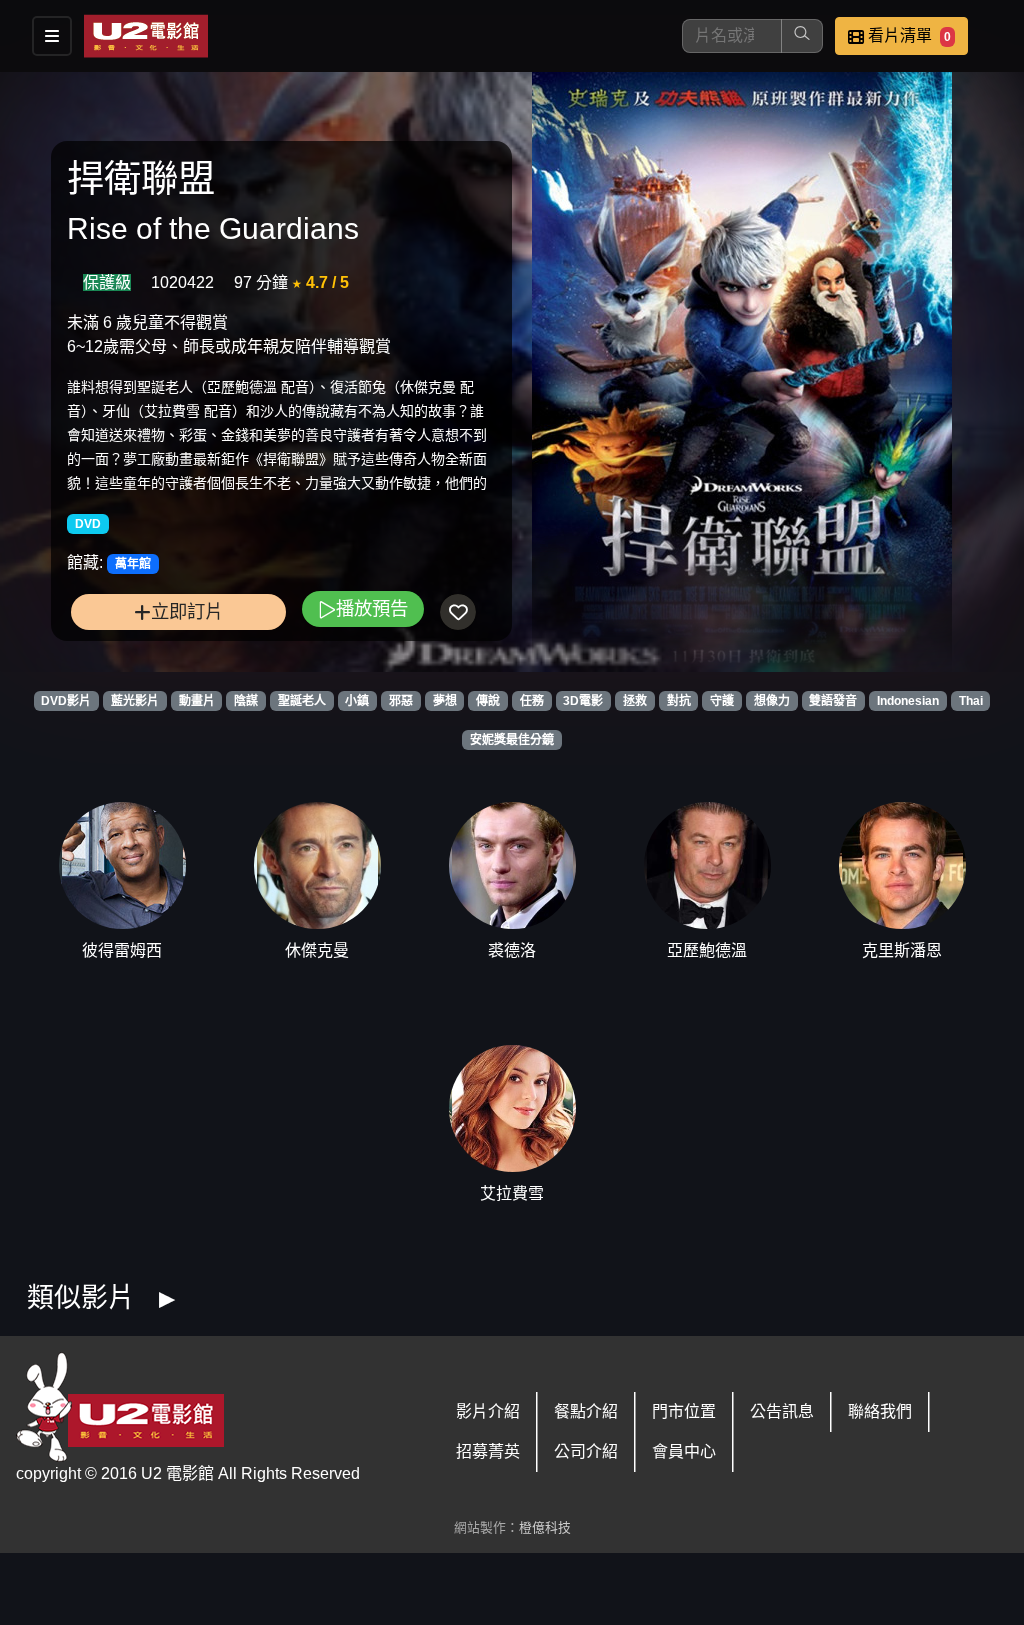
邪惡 (401, 701)
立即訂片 (187, 611)
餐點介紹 (586, 1411)
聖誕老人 (302, 701)
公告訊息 (782, 1411)
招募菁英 (488, 1451)
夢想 (445, 701)
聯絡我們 (880, 1411)
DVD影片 (66, 701)
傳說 (488, 701)
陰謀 (246, 701)
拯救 (635, 701)
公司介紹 (586, 1451)
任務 (532, 701)
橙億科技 (545, 1527)
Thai (971, 701)
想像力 (772, 701)
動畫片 (197, 701)
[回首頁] (146, 36)
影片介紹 (488, 1411)
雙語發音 (833, 701)
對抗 (679, 701)
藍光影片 (135, 701)
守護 (722, 701)
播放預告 (372, 608)
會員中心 (684, 1451)
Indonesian (908, 701)
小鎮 (357, 701)
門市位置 (684, 1411)
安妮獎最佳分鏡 (512, 740)
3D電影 (583, 701)
